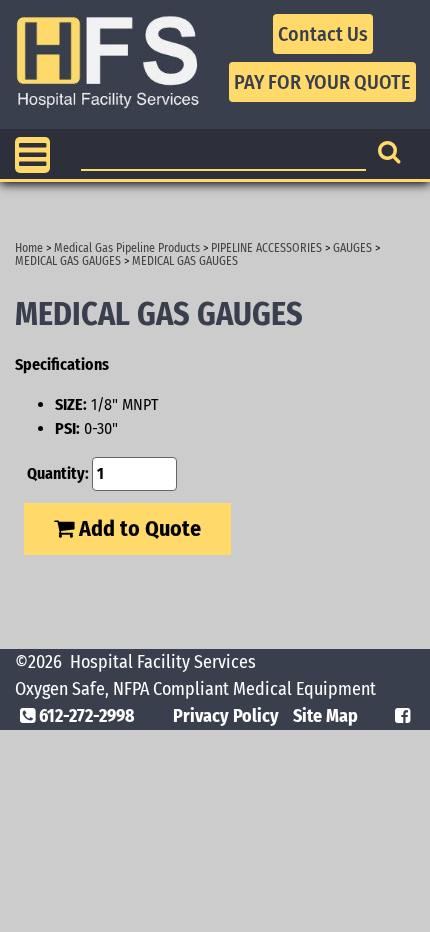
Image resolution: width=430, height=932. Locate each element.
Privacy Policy (226, 716)
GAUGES (352, 248)
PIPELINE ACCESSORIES (266, 248)
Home (29, 248)
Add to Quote (137, 528)
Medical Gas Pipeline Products (127, 248)
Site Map (325, 716)
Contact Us (323, 34)
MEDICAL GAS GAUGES (68, 261)
